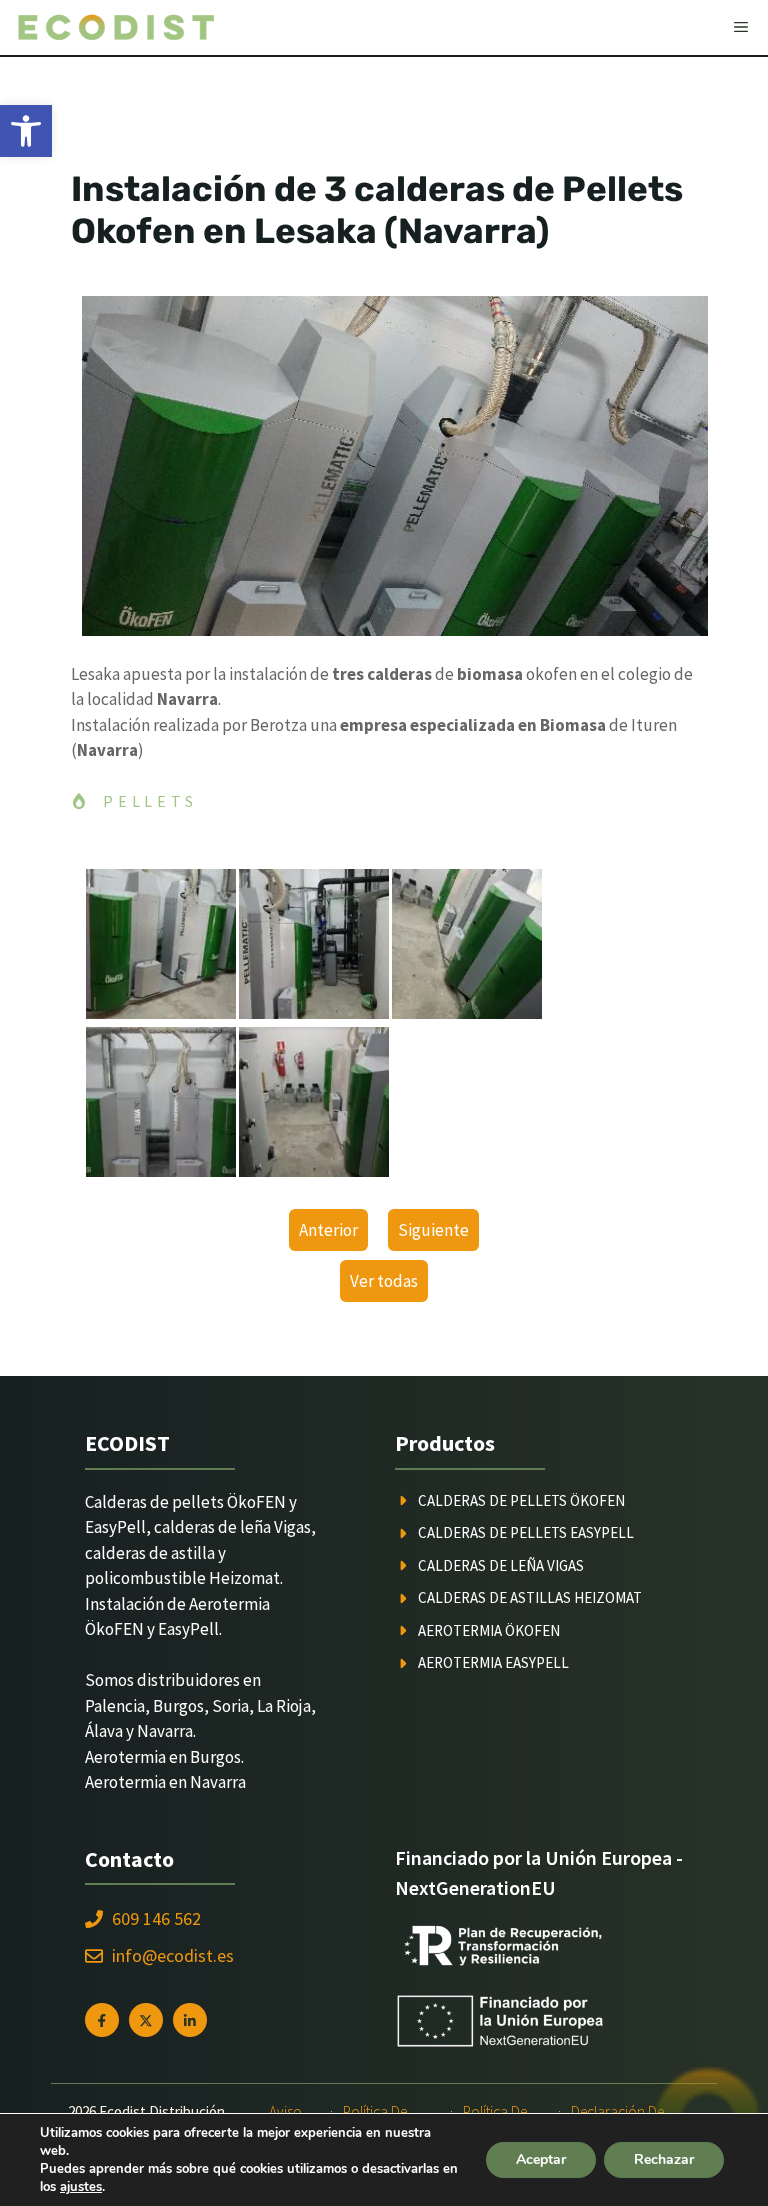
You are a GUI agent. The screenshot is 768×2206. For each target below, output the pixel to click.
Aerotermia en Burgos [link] (163, 1757)
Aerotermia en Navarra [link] (165, 1782)
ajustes (81, 2187)
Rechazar (664, 2159)
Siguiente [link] (433, 1230)
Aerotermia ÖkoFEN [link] (489, 1630)
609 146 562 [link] (156, 1918)
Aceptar (541, 2159)
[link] (26, 131)
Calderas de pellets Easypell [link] (526, 1532)
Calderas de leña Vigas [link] (501, 1565)
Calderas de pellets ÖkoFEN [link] (521, 1500)
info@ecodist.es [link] (173, 1955)
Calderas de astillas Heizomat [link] (530, 1597)
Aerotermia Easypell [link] (493, 1662)
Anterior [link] (328, 1230)
